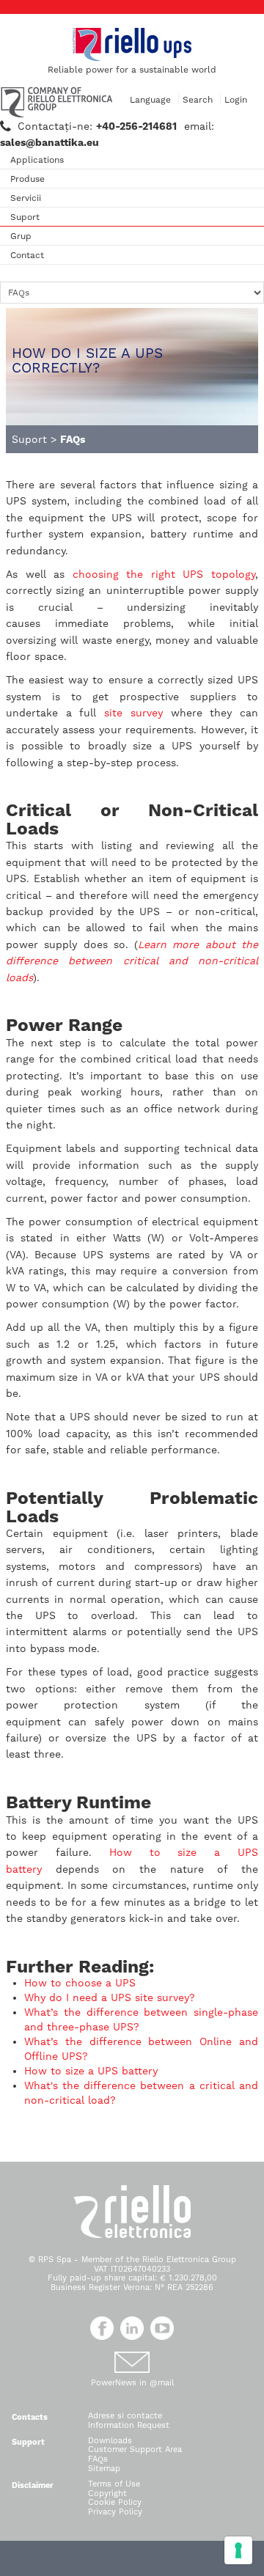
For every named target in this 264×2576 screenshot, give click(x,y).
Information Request (129, 2425)
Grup (21, 236)
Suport (25, 217)
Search (198, 100)
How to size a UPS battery (93, 2071)
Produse (27, 179)
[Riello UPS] (132, 44)
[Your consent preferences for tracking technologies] (238, 2550)
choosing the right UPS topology (164, 574)
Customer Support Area (135, 2450)
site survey (133, 713)
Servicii (26, 198)
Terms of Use (114, 2484)
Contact (27, 255)
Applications (37, 160)
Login (236, 100)
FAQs (98, 2459)
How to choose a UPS (82, 1983)
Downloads (110, 2441)
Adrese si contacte (125, 2416)
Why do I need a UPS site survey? (110, 1997)
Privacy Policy (115, 2512)
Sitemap (104, 2469)
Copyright (107, 2494)
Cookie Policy (115, 2502)
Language (150, 100)
